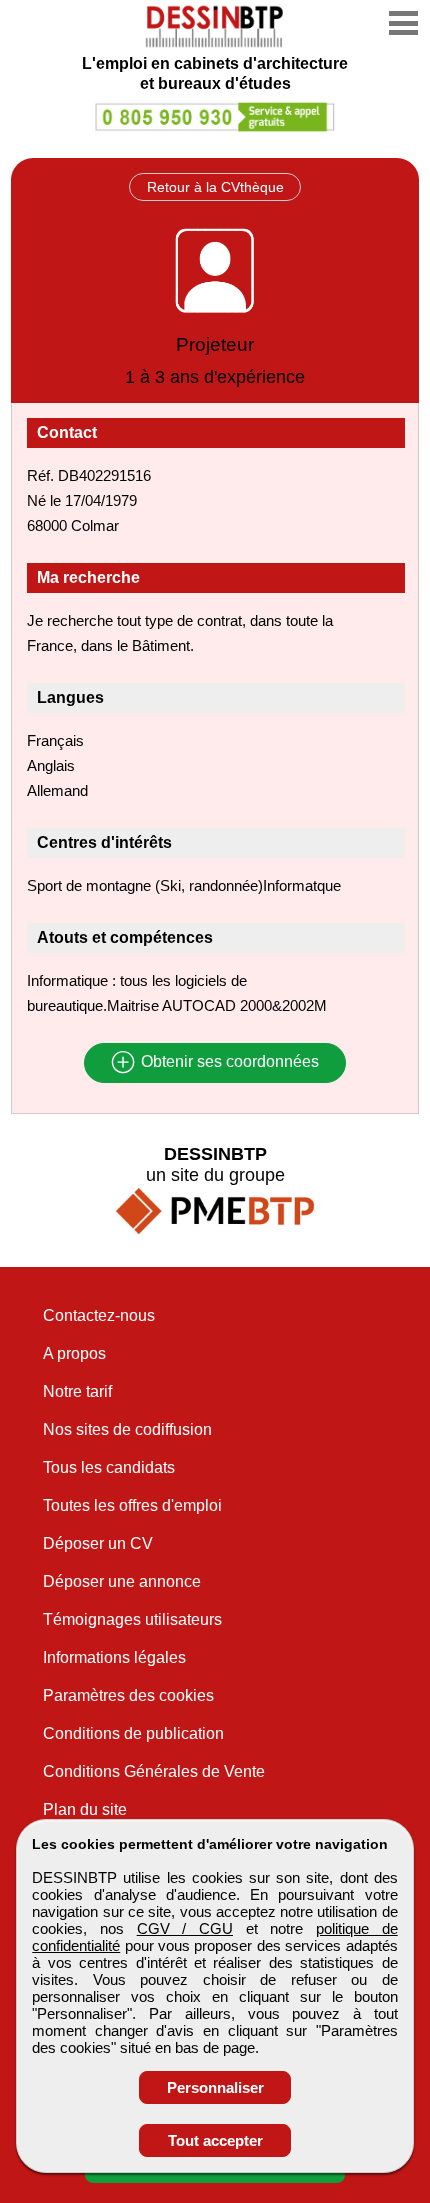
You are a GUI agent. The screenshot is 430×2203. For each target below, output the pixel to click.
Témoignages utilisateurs (132, 1619)
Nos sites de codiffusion (127, 1429)
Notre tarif (77, 1391)
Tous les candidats (109, 1467)
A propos (74, 1353)
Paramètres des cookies (128, 1695)
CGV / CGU (185, 1928)
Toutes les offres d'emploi (132, 1505)
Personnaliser (215, 2087)
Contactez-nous (99, 1315)
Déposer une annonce (122, 1581)
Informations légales (114, 1657)
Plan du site (85, 1809)
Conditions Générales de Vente (154, 1771)
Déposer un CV (98, 1543)
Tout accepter (215, 2140)
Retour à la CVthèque (215, 187)
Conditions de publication (133, 1733)
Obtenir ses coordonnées (228, 1062)
